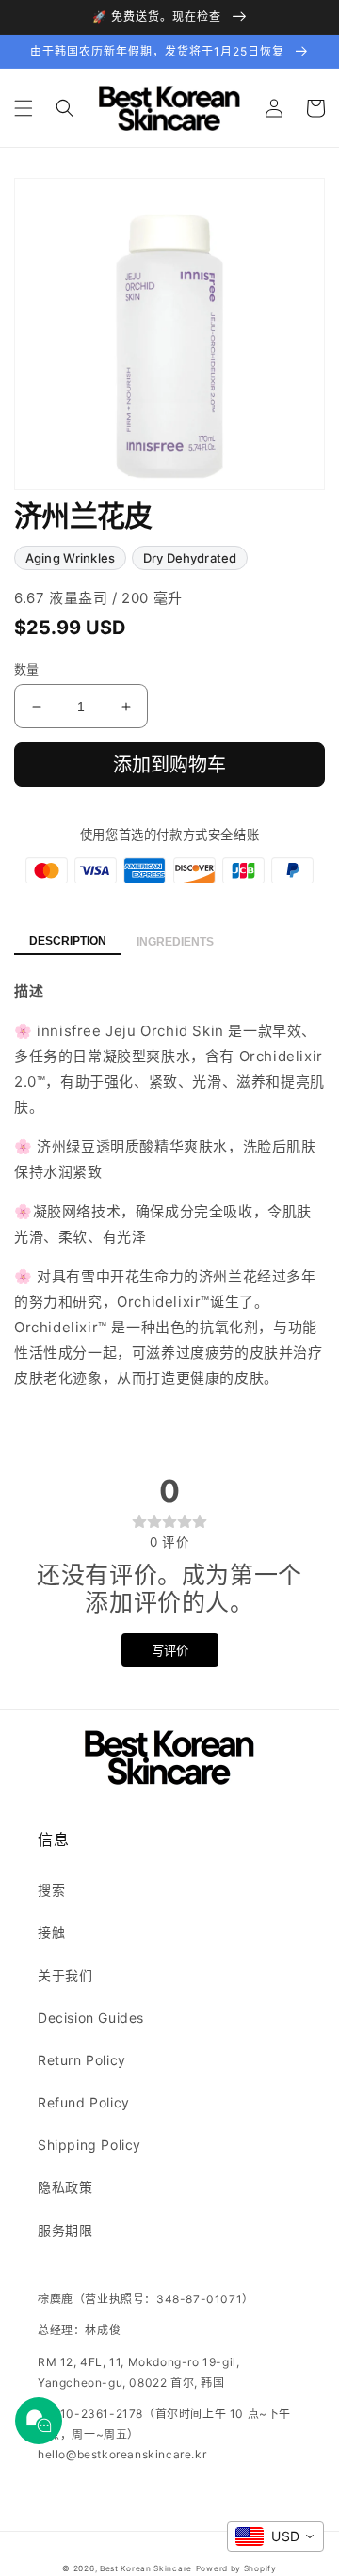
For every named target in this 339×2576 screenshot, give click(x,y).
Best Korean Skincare (146, 2568)
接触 (51, 1932)
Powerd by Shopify (236, 2568)
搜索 (51, 1890)
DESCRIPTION (68, 941)
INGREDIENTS (175, 942)
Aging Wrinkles (70, 558)
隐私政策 (65, 2187)
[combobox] (275, 2536)
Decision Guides (91, 2018)
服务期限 (65, 2230)
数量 (27, 669)
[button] (24, 108)
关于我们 (65, 1975)
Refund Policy (84, 2102)
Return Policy (82, 2060)
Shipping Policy (89, 2145)
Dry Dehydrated (190, 558)
